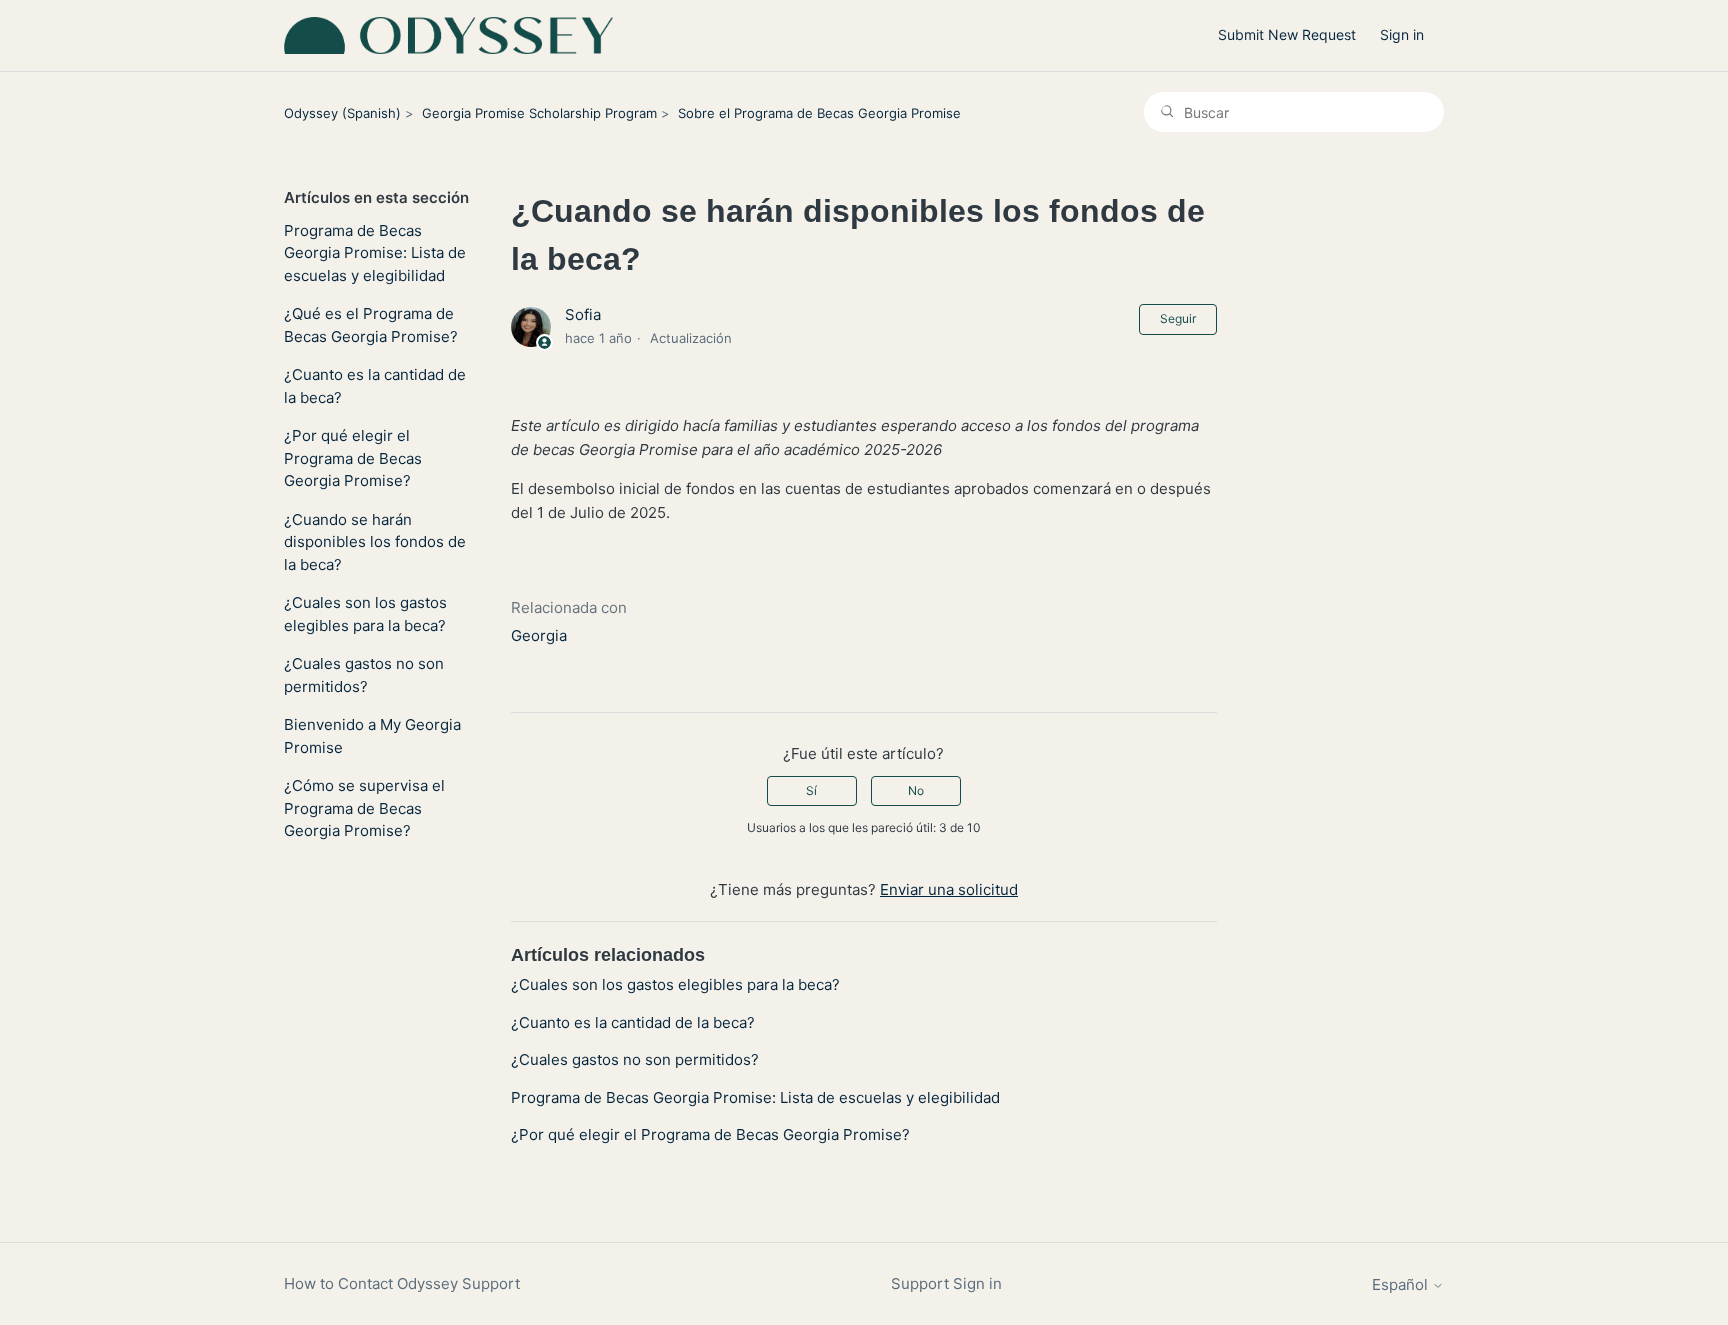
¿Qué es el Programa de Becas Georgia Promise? (371, 325)
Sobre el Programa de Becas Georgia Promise (819, 113)
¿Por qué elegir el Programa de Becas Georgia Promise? (353, 458)
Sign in (1402, 34)
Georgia (539, 635)
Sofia (583, 314)
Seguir (1178, 318)
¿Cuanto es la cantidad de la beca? (375, 386)
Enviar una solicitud (949, 889)
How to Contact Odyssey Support (402, 1283)
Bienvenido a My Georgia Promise (372, 736)
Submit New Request (1287, 34)
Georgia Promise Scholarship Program (539, 113)
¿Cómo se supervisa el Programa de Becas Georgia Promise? (364, 808)
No (916, 790)
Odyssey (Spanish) (342, 113)
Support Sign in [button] (946, 1283)
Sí (811, 790)
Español (1402, 1284)
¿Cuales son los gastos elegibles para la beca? (365, 614)
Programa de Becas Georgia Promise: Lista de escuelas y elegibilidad (375, 253)
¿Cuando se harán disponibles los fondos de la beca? (375, 542)
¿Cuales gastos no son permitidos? (364, 675)
